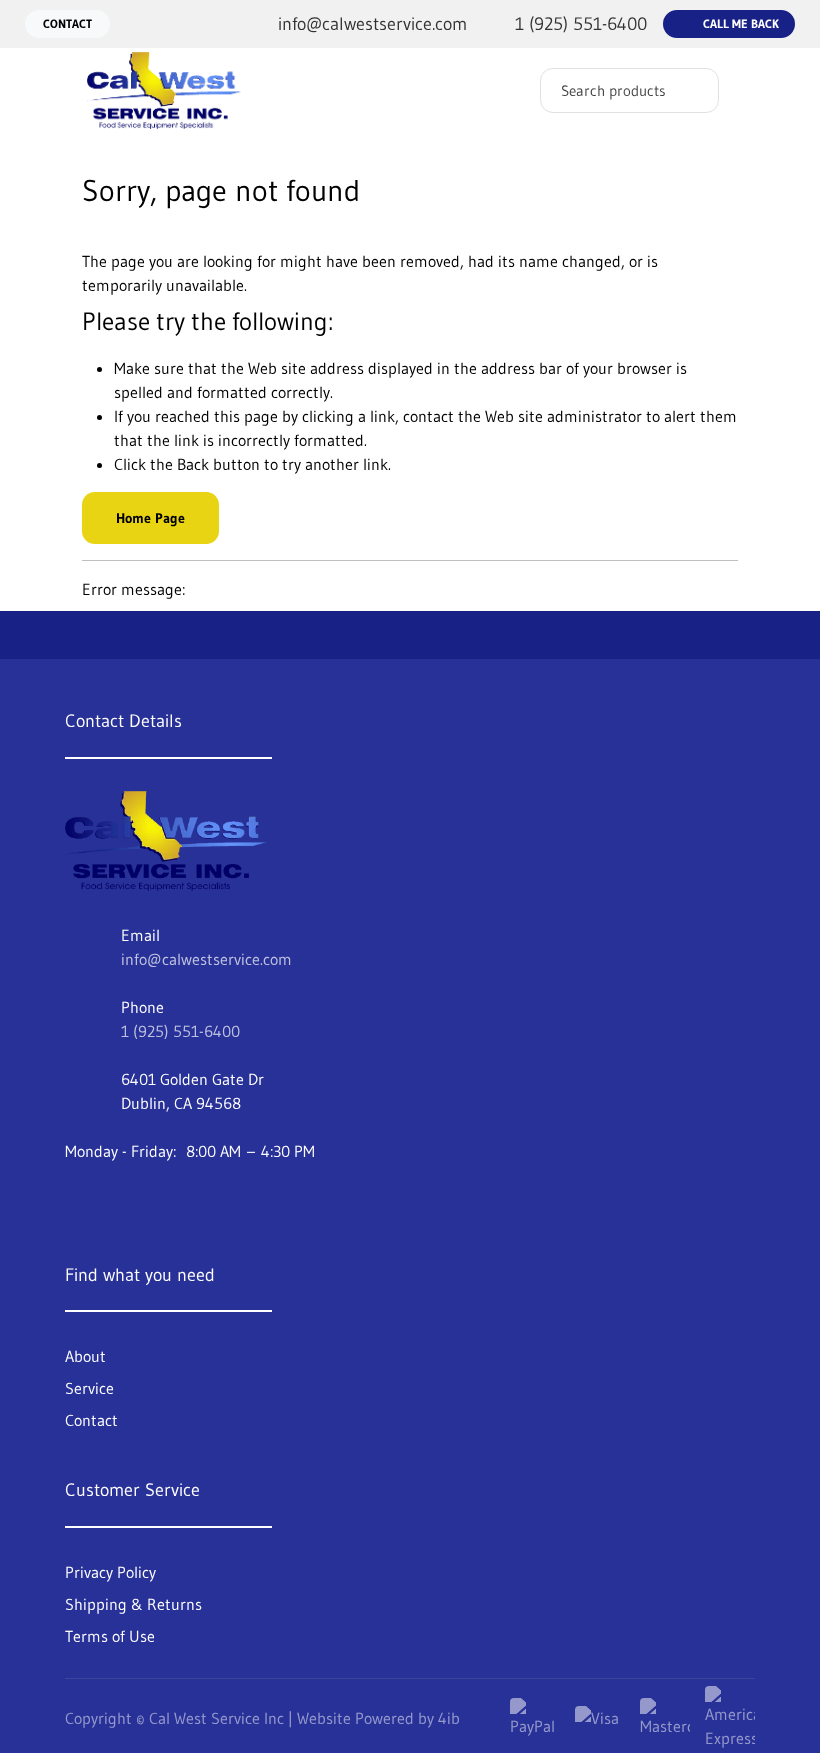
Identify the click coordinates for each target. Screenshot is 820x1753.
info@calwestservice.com (206, 959)
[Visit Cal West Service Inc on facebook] (80, 1202)
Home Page (150, 518)
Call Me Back (741, 23)
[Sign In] (740, 80)
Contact (67, 23)
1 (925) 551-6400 (180, 1031)
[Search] (689, 90)
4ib (449, 1718)
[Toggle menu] (35, 91)
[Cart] (783, 80)
